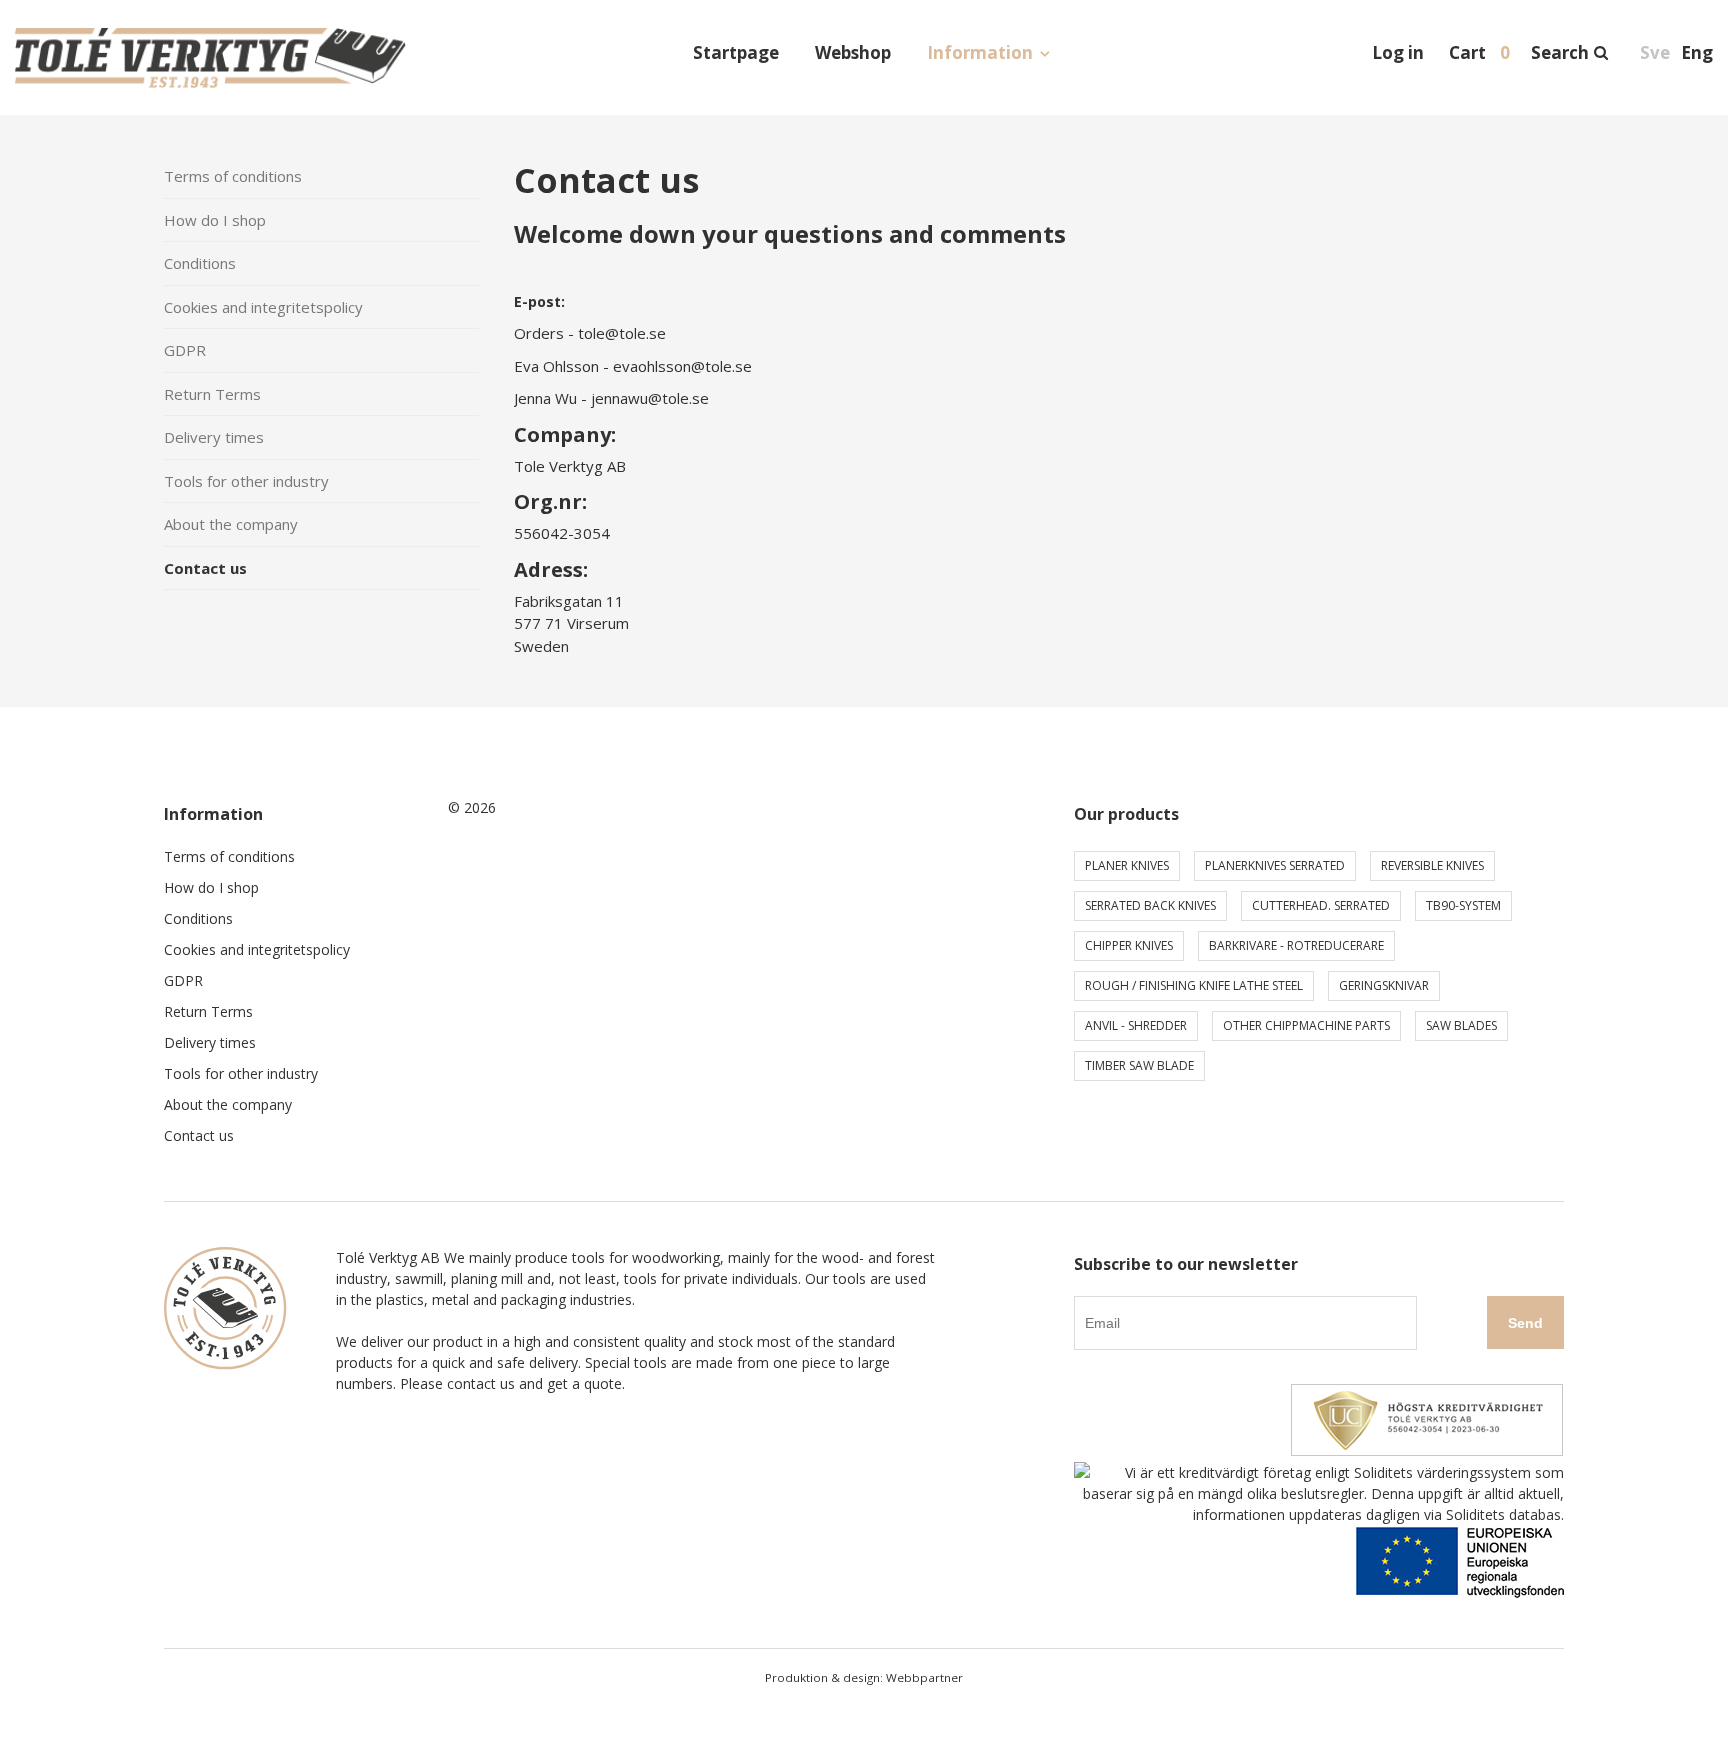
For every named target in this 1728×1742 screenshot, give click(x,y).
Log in (1398, 52)
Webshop (853, 52)
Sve (1655, 52)
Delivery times (214, 437)
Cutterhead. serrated (1321, 905)
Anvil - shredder (1136, 1025)
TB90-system (1463, 905)
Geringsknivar (1384, 985)
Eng (1697, 52)
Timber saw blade (1139, 1065)
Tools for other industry (246, 481)
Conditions (200, 263)
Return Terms (212, 394)
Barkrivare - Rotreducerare (1296, 945)
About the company (231, 524)
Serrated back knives (1150, 905)
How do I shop (215, 220)
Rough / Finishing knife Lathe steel (1194, 985)
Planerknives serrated (1275, 865)
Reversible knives (1432, 865)
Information (980, 52)
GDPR (185, 350)
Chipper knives (1129, 945)
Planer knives (1127, 865)
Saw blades (1461, 1025)
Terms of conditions (233, 176)
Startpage (736, 52)
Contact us (205, 568)
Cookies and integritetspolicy (263, 307)
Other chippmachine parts (1306, 1025)
